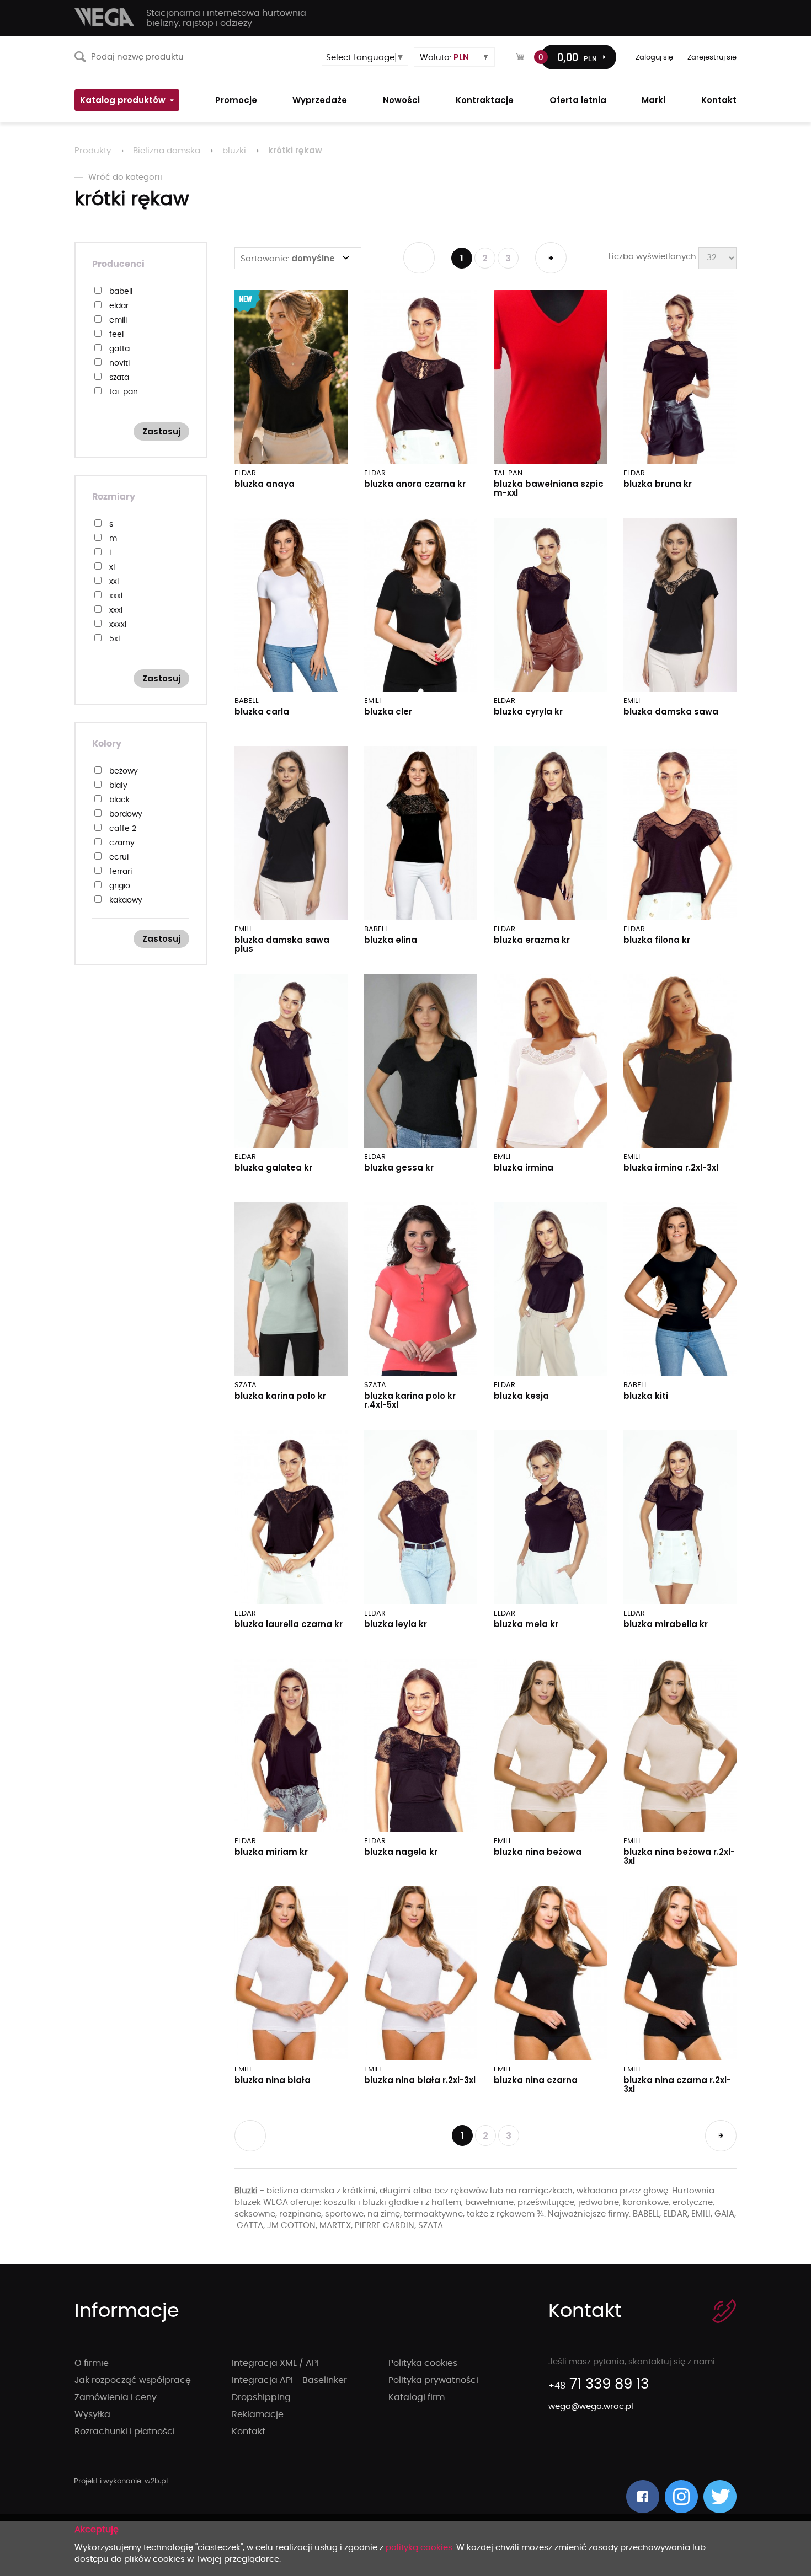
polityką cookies (419, 2548)
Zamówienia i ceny (116, 2397)
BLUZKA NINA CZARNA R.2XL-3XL (677, 2084)
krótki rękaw (295, 150)
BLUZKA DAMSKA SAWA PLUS (282, 944)
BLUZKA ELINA (391, 940)
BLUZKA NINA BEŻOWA (538, 1852)
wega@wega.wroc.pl (591, 2406)
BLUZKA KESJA (521, 1396)
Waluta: (444, 57)
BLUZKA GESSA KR (399, 1168)
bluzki (234, 151)
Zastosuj (161, 431)
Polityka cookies (423, 2363)
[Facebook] (643, 2497)
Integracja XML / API (275, 2363)
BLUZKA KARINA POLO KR (280, 1396)
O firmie (92, 2363)
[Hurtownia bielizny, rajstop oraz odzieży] (105, 17)
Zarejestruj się (712, 58)
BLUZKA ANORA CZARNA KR (415, 484)
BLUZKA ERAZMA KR (532, 940)
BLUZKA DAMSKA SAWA (671, 712)
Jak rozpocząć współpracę (133, 2380)
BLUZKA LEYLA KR (396, 1624)
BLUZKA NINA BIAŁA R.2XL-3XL (420, 2080)
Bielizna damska (167, 151)
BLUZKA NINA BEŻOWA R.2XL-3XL (679, 1856)
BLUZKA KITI (646, 1396)
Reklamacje (258, 2414)
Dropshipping (261, 2397)
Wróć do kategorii (125, 177)
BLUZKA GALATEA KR (273, 1168)
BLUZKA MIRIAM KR (271, 1852)
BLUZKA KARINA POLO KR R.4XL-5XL (410, 1400)
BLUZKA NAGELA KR (401, 1852)
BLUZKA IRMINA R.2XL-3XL (671, 1168)
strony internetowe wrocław (121, 2482)
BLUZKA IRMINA (524, 1168)
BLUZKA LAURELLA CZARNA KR (289, 1624)
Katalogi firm (417, 2397)
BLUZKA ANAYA (265, 484)
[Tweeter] (720, 2497)
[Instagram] (681, 2497)
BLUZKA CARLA (262, 712)
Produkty (93, 151)
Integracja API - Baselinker (289, 2380)
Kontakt (249, 2432)
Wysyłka (92, 2414)
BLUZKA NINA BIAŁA (273, 2080)
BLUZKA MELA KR (526, 1624)
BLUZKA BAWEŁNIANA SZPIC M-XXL (549, 488)
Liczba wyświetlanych (652, 257)
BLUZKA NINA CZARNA (536, 2080)
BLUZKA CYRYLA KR (528, 712)
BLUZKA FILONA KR (657, 940)
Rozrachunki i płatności (125, 2432)
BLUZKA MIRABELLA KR (666, 1624)
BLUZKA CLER (388, 712)
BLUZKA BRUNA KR (658, 484)
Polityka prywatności (433, 2380)
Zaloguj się (654, 58)
